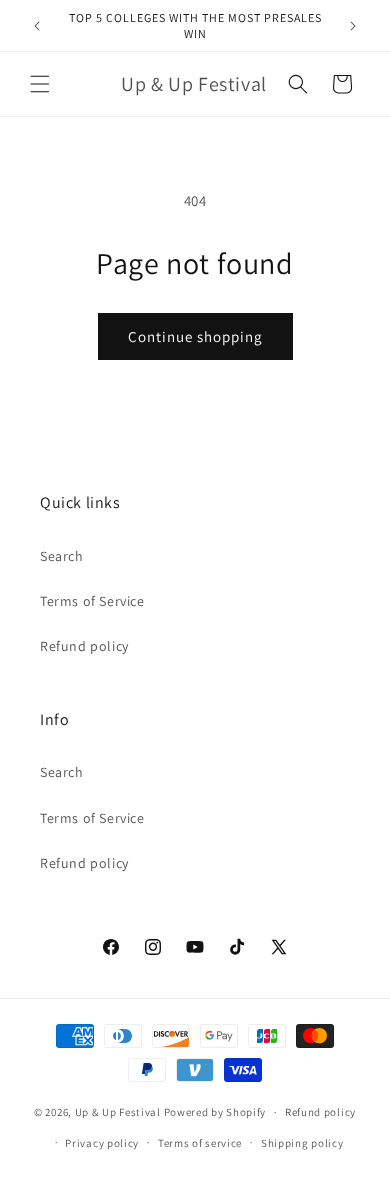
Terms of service (200, 1143)
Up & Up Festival (118, 1112)
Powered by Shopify (215, 1112)
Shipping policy (302, 1143)
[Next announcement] (353, 26)
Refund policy (84, 646)
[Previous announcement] (37, 26)
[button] (40, 84)
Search (62, 556)
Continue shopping (195, 336)
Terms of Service (92, 601)
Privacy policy (102, 1143)
